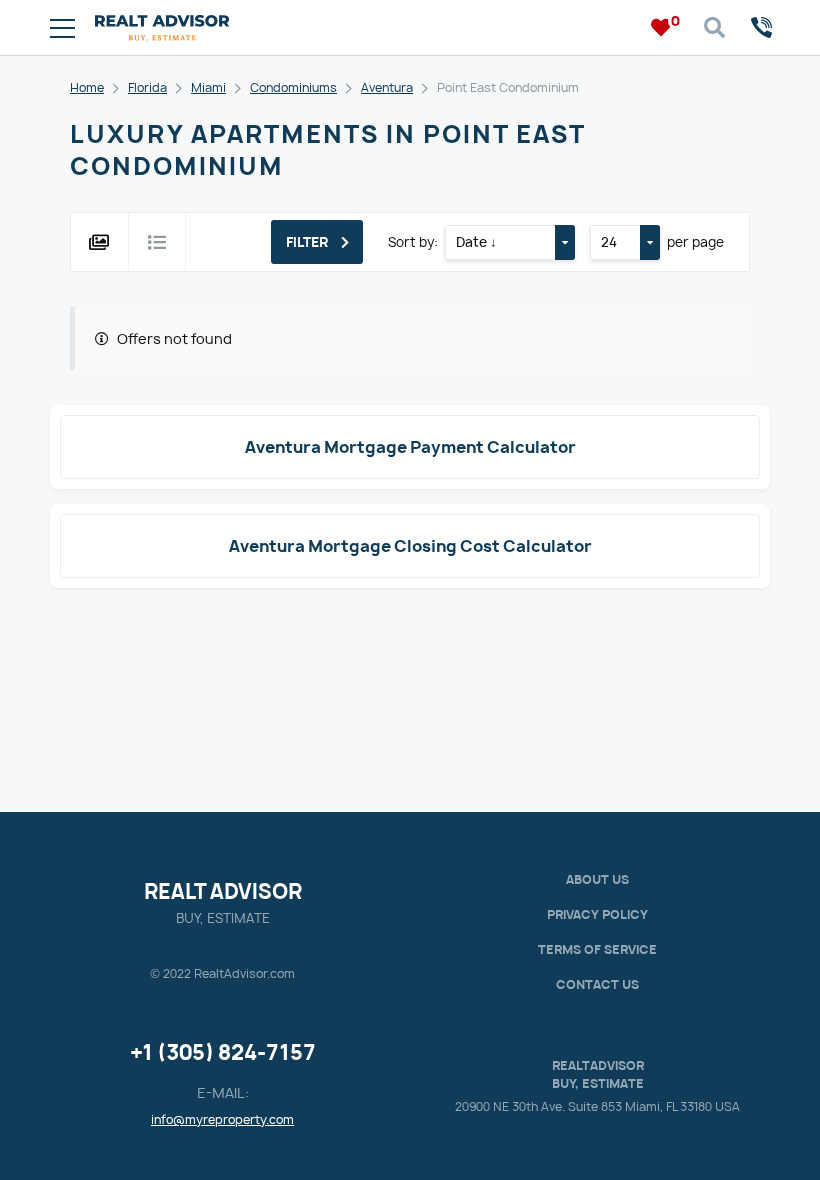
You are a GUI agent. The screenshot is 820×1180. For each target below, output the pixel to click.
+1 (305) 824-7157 (223, 1052)
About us (597, 879)
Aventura (387, 87)
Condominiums (293, 87)
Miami (208, 87)
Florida (147, 87)
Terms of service (597, 949)
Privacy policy (597, 914)
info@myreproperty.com (222, 1119)
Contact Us (597, 984)
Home (87, 87)
